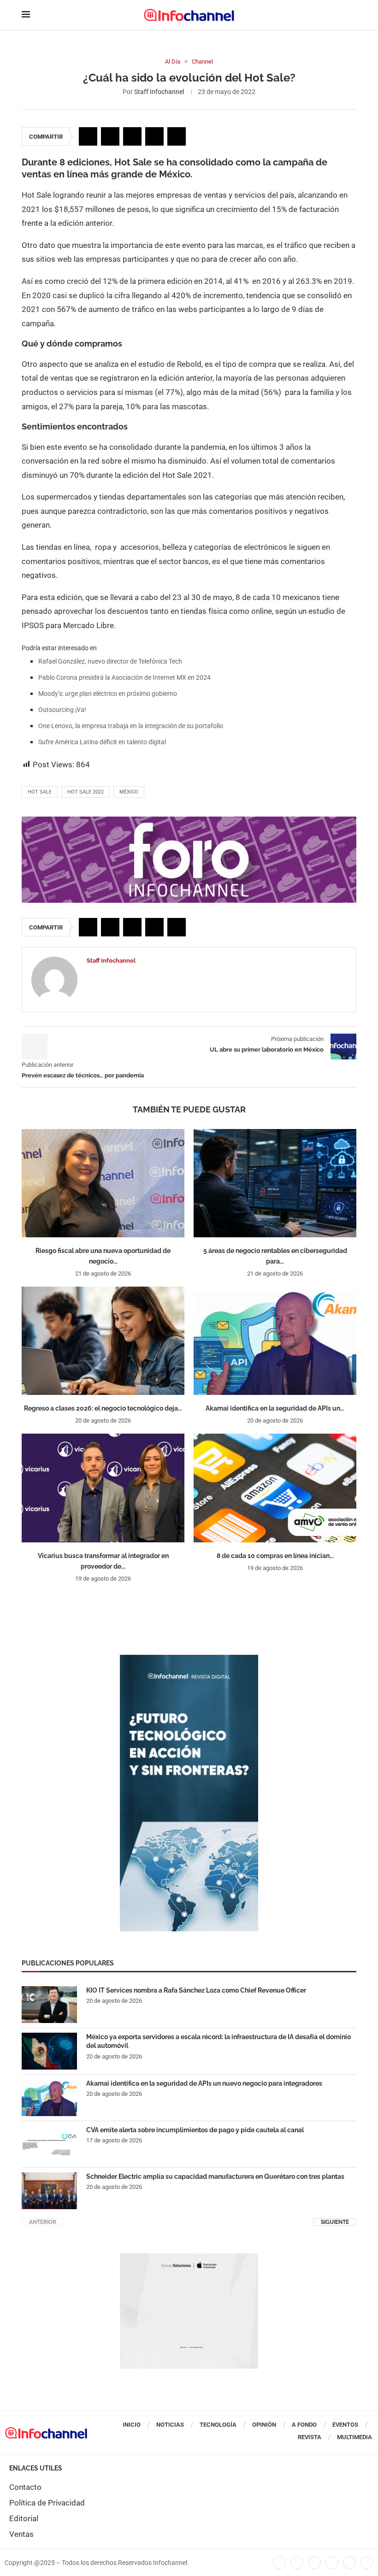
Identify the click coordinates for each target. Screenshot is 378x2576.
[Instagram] (367, 2563)
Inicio (132, 2425)
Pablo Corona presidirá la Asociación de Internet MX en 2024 (124, 677)
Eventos (345, 2425)
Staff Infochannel (159, 92)
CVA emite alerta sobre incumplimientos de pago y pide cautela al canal (195, 2130)
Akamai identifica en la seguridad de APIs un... (275, 1408)
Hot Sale (40, 792)
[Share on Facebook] (88, 136)
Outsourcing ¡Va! (62, 710)
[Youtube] (332, 2563)
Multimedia (354, 2437)
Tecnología (218, 2425)
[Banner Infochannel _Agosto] (189, 2258)
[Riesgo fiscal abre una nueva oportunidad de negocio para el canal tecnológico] (103, 1183)
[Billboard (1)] (189, 821)
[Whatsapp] (349, 2563)
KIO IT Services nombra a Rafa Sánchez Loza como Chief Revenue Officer (196, 1990)
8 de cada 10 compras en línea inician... (275, 1556)
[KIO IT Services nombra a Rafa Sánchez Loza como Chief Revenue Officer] (49, 2005)
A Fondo (304, 2425)
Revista (310, 2437)
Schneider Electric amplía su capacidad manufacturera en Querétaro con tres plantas (215, 2176)
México (129, 792)
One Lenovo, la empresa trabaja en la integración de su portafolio (131, 726)
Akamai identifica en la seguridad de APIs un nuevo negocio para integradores (204, 2083)
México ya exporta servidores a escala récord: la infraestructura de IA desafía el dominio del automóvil (219, 2041)
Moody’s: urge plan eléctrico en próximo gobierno (108, 694)
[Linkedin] (314, 2563)
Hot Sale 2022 (86, 792)
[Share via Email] (177, 136)
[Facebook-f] (279, 2563)
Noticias (170, 2425)
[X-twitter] (297, 2563)
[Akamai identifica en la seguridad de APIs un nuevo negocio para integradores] (275, 1341)
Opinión (264, 2425)
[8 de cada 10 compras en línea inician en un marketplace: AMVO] (275, 1488)
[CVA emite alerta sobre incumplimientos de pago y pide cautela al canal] (49, 2144)
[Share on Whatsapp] (154, 136)
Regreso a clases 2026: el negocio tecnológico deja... (103, 1408)
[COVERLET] (189, 1659)
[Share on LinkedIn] (132, 136)
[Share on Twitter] (110, 136)
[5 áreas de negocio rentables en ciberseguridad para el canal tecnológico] (275, 1183)
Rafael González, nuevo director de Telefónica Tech (110, 661)
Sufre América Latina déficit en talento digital (102, 742)
